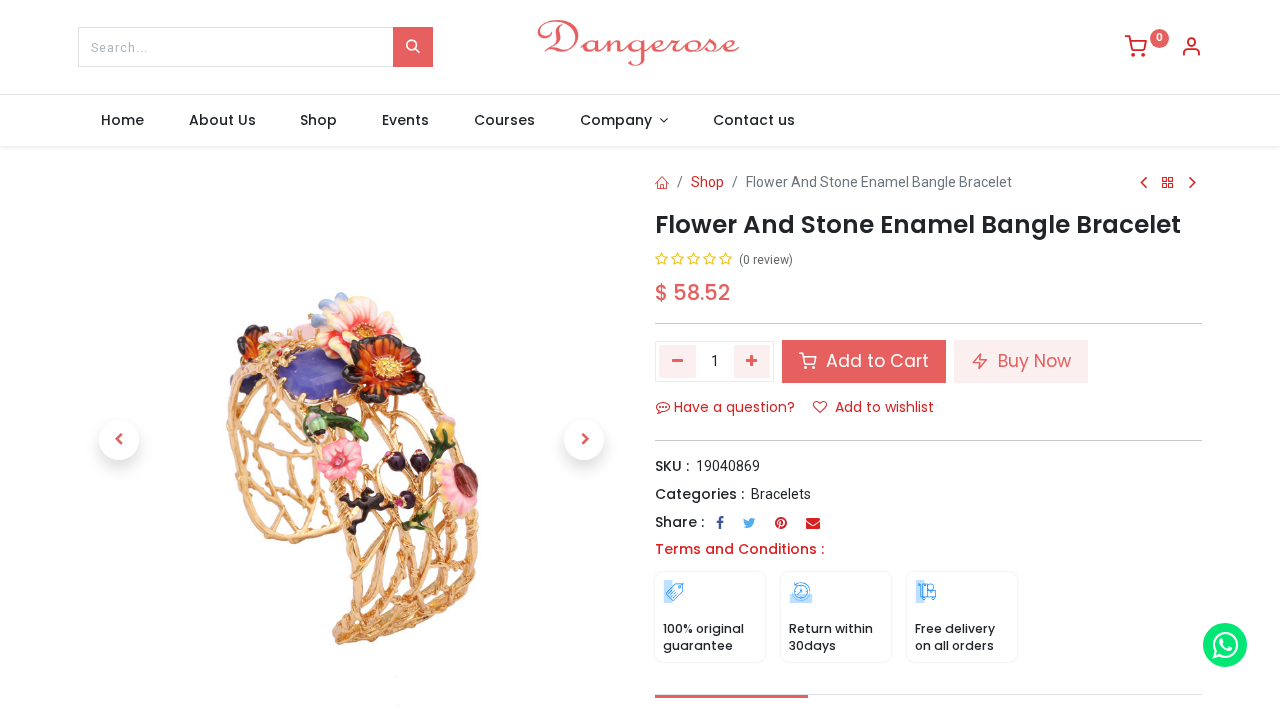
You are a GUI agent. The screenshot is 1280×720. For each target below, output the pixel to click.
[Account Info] (1191, 49)
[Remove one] (677, 361)
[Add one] (752, 361)
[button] (119, 440)
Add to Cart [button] (875, 361)
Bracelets (781, 494)
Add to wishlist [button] (884, 407)
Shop (707, 182)
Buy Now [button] (1032, 361)
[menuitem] (122, 121)
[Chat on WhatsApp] (1225, 645)
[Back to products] (1168, 183)
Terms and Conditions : (739, 549)
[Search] (413, 47)
